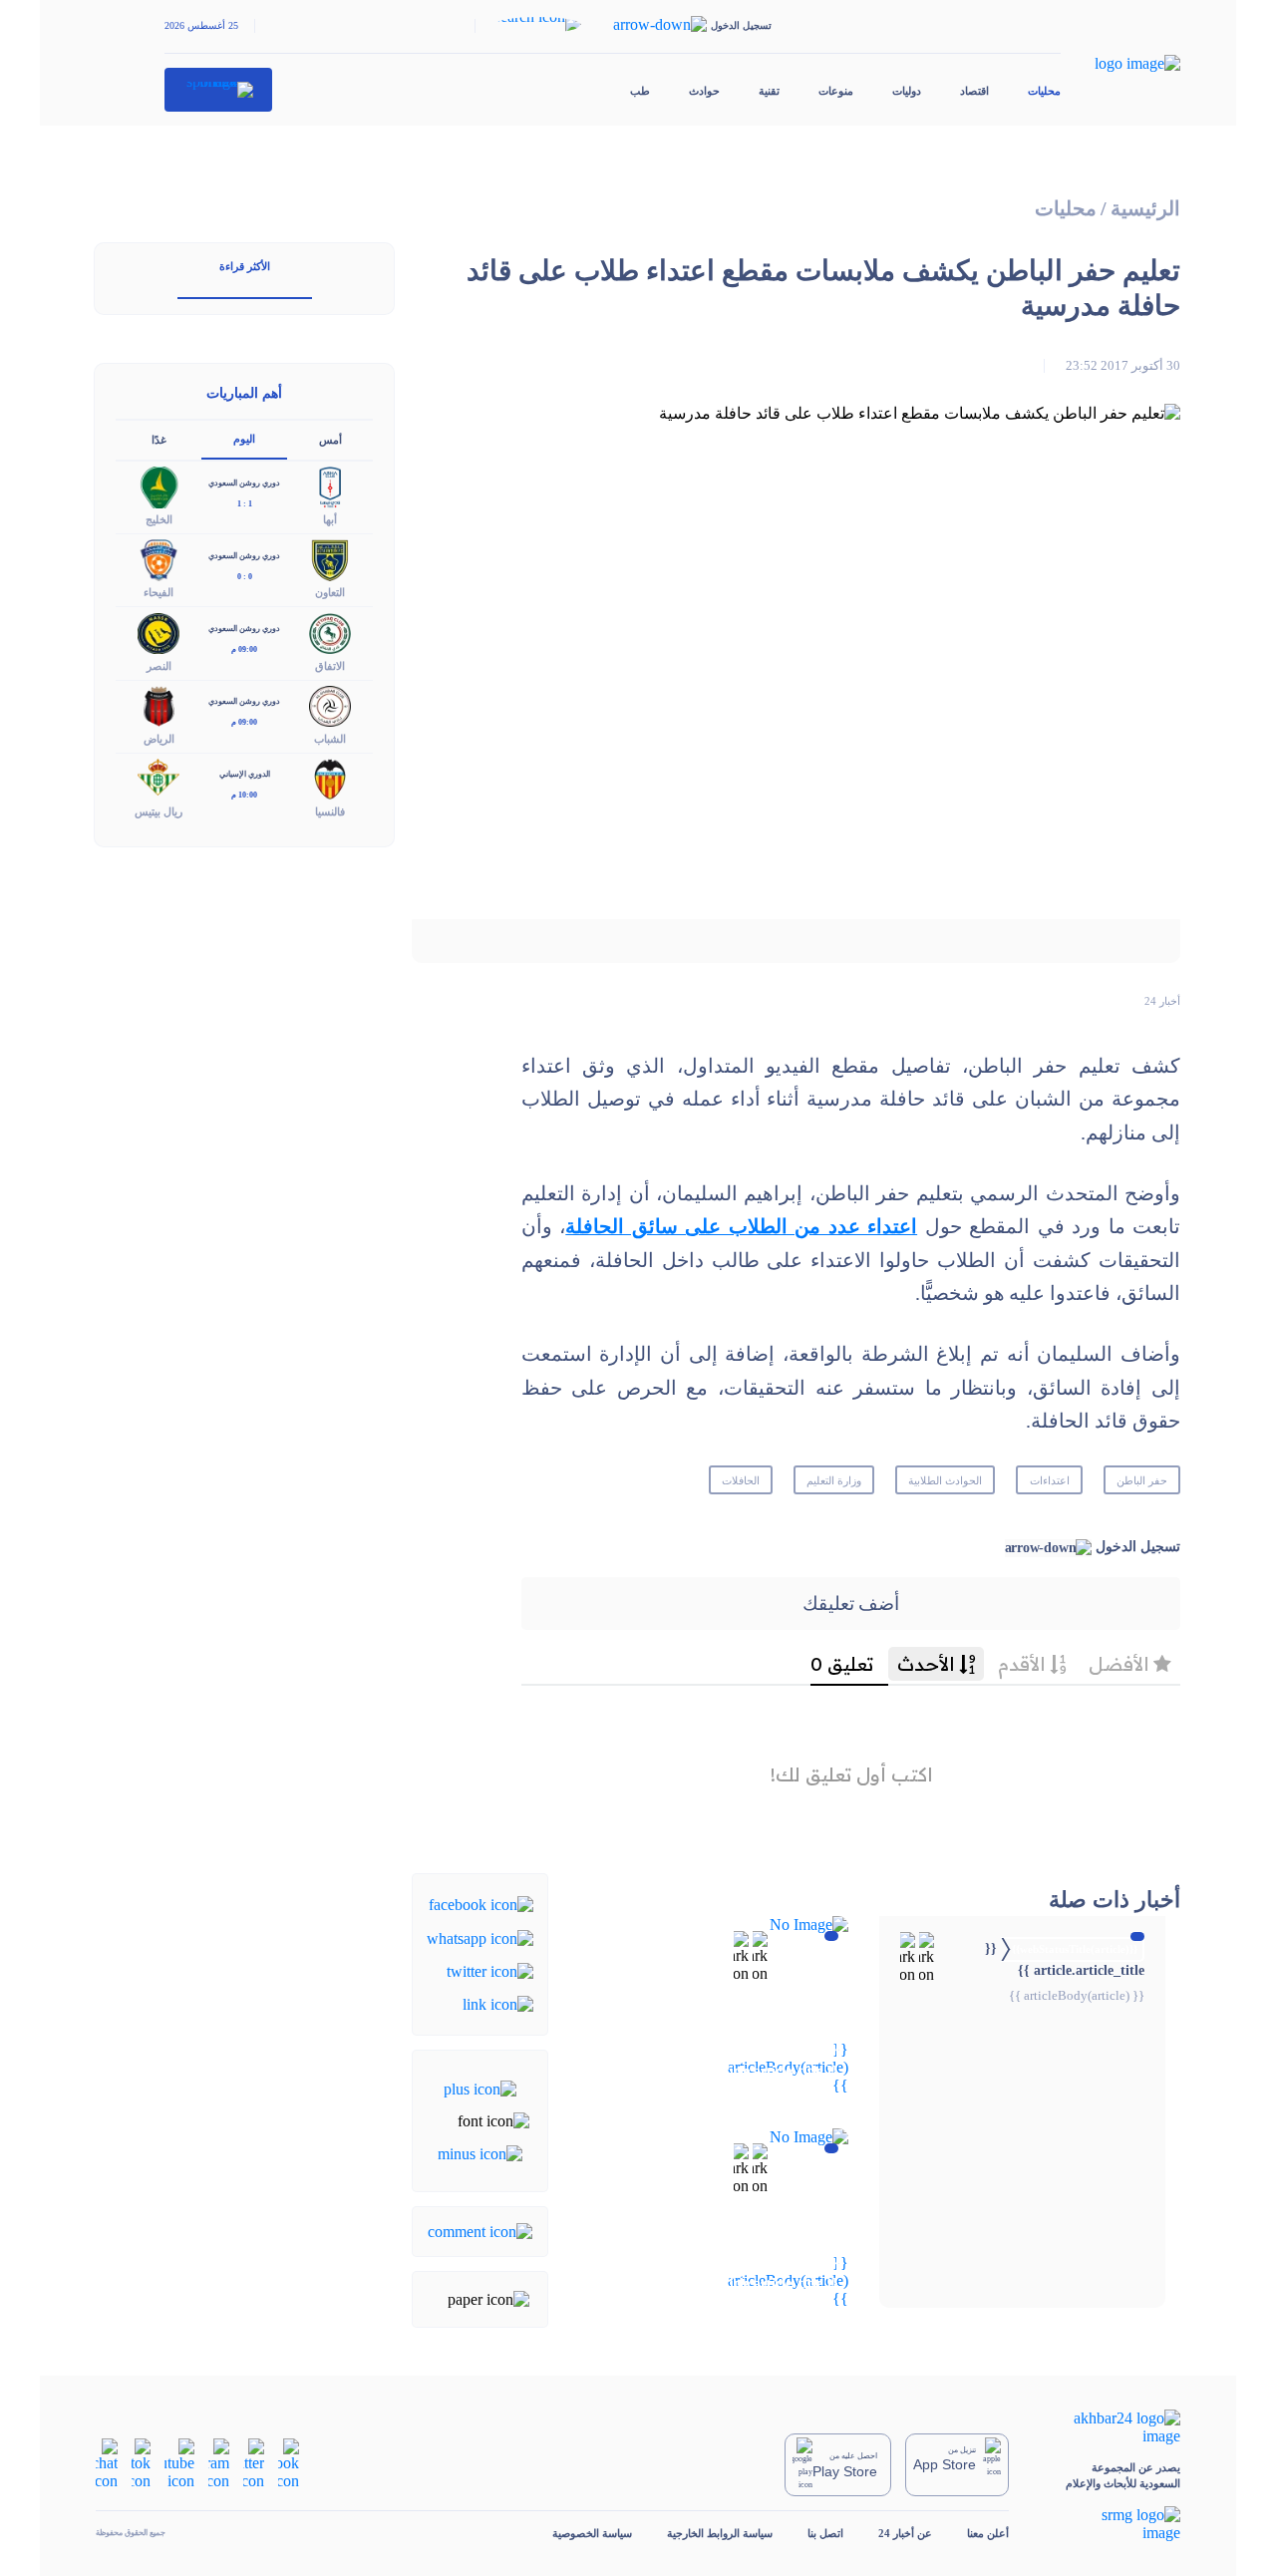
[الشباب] (330, 704)
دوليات (907, 91)
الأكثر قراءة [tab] (245, 266)
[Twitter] (490, 1970)
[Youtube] (179, 2463)
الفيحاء (159, 592)
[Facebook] (481, 1904)
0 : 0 (245, 577)
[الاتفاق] (330, 632)
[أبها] (330, 486)
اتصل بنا (825, 2533)
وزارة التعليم (834, 1480)
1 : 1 (245, 504)
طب (640, 91)
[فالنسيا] (330, 777)
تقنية (769, 91)
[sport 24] (219, 90)
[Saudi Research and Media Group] (1112, 2524)
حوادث (704, 91)
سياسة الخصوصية (592, 2533)
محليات (1044, 91)
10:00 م (244, 795)
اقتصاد (974, 91)
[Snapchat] (107, 2463)
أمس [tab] (330, 440)
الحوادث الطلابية (945, 1480)
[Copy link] (498, 2003)
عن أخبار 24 (905, 2533)
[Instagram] (219, 2463)
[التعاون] (330, 559)
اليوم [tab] (244, 439)
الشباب (330, 739)
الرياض (159, 739)
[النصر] (159, 632)
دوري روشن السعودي (244, 483)
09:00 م (244, 649)
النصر (159, 666)
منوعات (836, 91)
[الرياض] (159, 704)
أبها (330, 519)
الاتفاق (330, 666)
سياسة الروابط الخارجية (720, 2533)
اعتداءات (1050, 1480)
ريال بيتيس (159, 811)
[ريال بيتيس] (159, 777)
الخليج (159, 519)
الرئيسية (1145, 209)
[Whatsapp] (480, 1936)
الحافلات (741, 1480)
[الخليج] (159, 486)
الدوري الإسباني (245, 774)
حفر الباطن (1142, 1480)
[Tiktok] (141, 2463)
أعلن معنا (988, 2533)
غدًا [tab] (159, 440)
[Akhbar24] (1112, 2427)
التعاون (330, 592)
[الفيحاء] (159, 559)
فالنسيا (330, 811)
